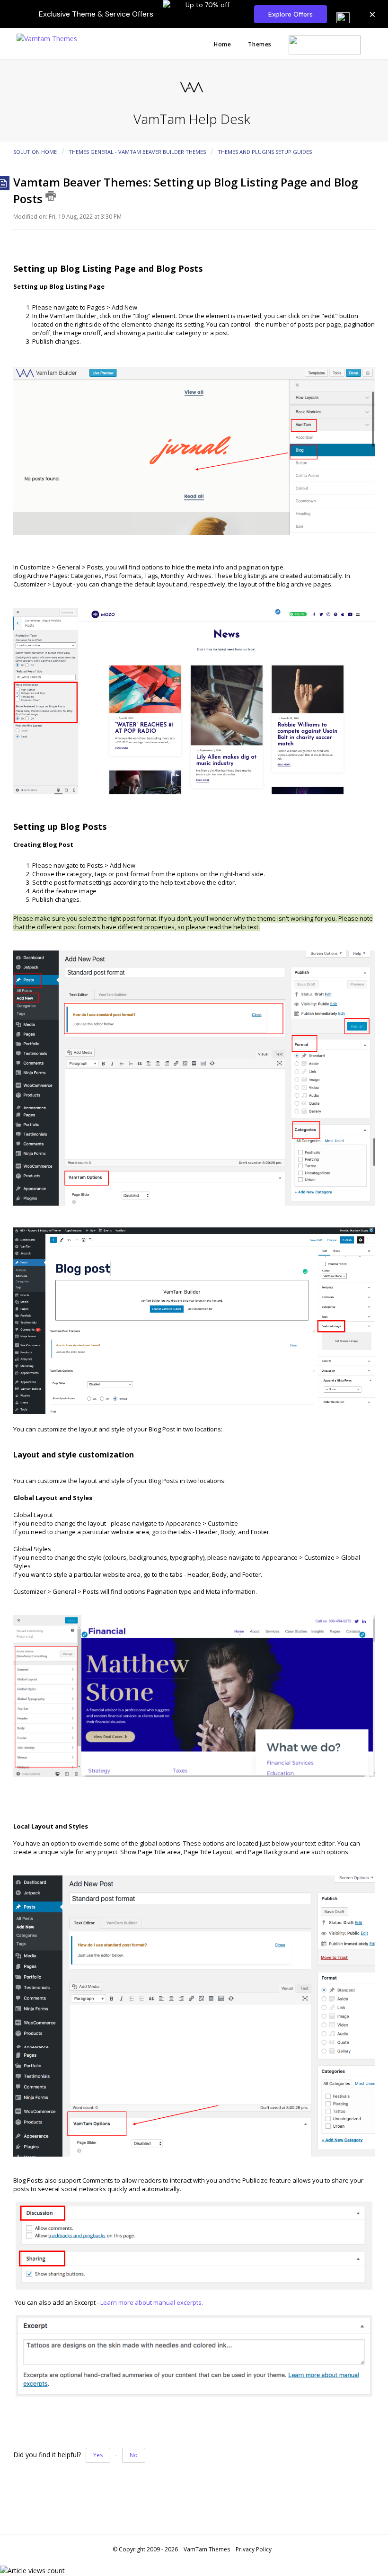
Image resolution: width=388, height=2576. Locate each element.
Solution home (36, 152)
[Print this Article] (51, 196)
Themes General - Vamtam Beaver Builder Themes (137, 152)
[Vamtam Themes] (47, 38)
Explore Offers (291, 14)
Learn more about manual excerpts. (152, 2302)
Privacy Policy (254, 2549)
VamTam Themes (207, 2549)
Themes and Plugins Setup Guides (265, 152)
